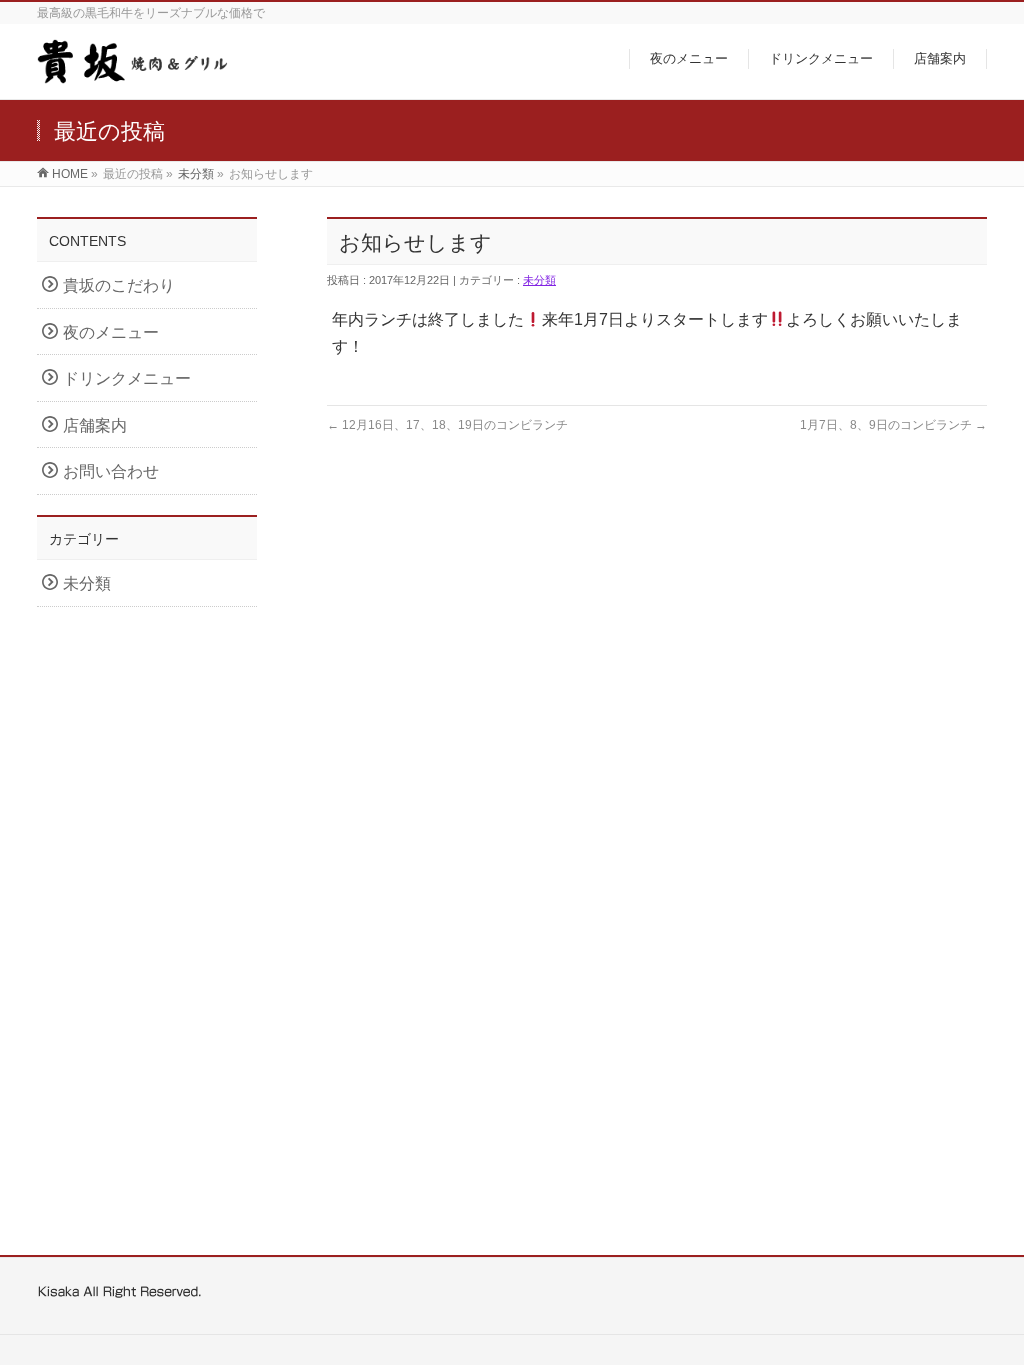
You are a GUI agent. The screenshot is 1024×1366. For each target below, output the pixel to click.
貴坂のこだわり (119, 285)
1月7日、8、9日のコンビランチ (893, 425)
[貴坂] (134, 73)
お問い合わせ (111, 471)
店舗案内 (95, 425)
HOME (70, 174)
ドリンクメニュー (127, 378)
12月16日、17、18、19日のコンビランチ (447, 425)
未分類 (196, 174)
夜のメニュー (111, 332)
